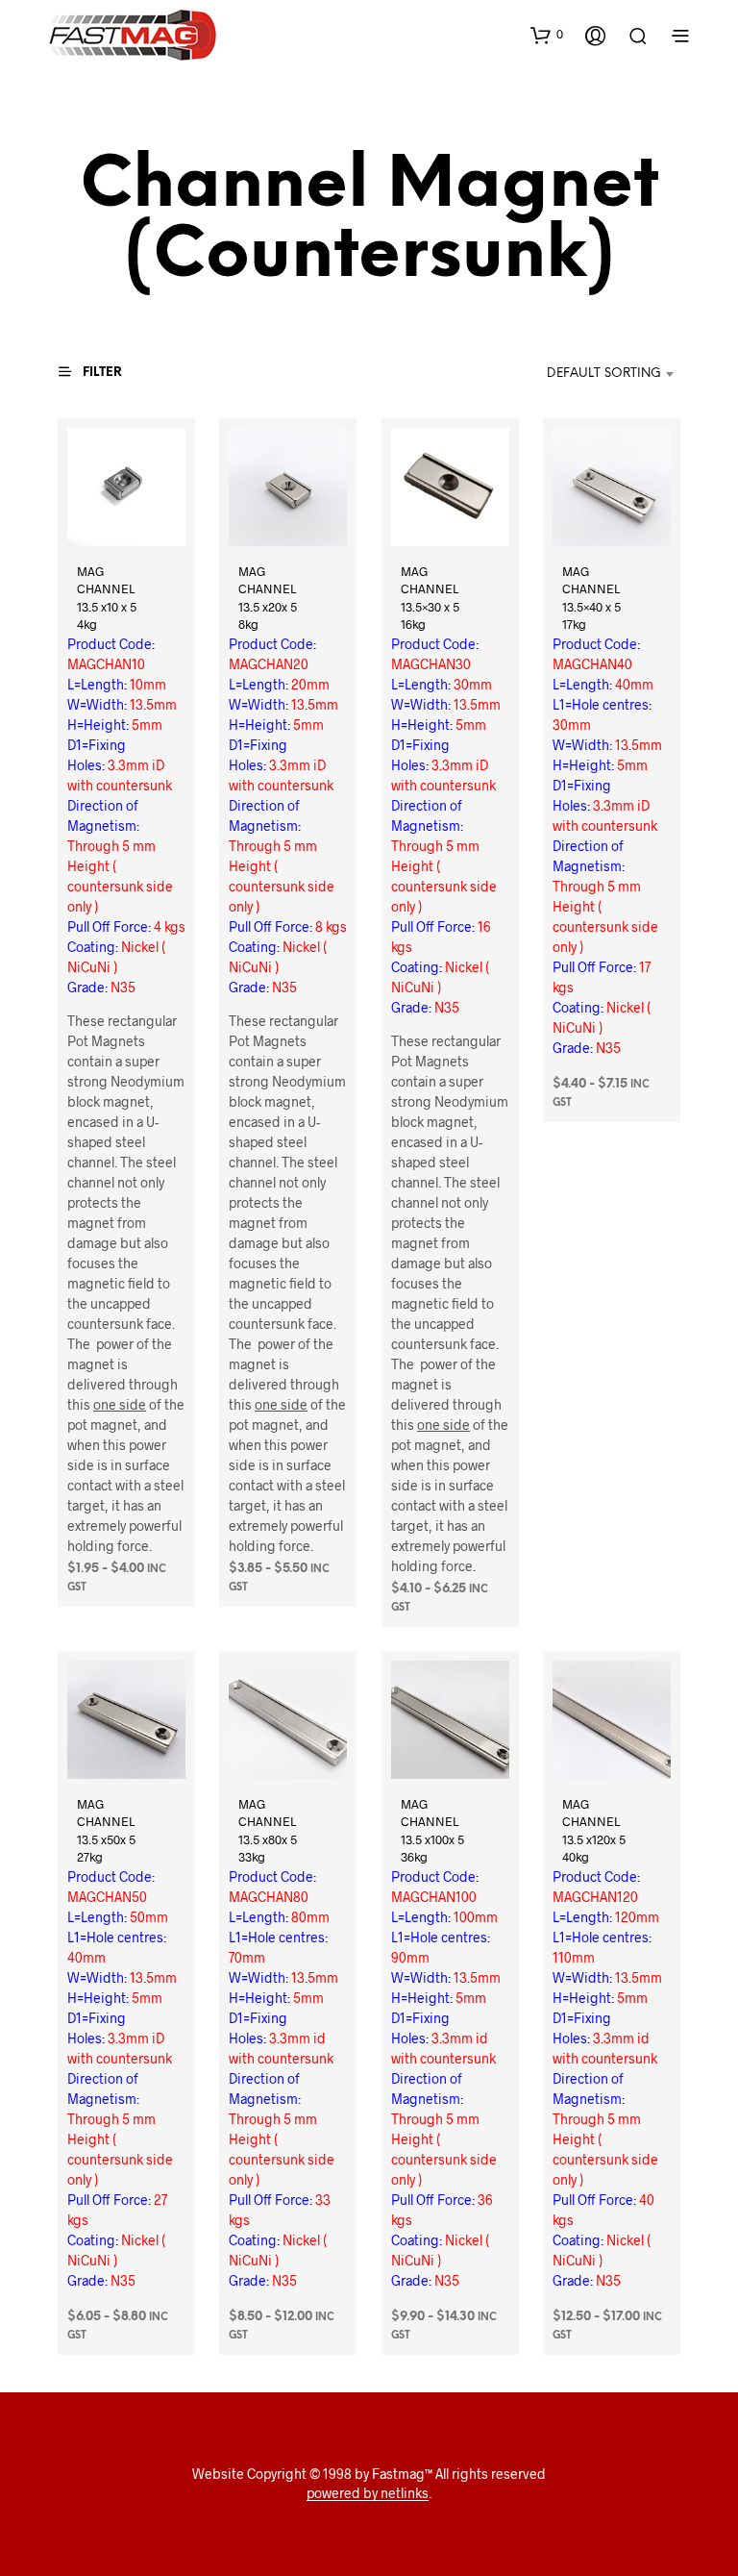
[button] (547, 35)
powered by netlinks (368, 2493)
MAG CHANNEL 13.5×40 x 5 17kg (591, 598)
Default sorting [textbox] (604, 374)
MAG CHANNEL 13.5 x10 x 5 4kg (107, 598)
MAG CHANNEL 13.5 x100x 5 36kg (432, 1830)
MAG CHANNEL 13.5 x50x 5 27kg (106, 1830)
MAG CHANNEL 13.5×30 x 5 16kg (430, 598)
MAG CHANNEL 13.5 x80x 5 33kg (268, 1830)
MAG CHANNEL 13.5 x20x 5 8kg (268, 598)
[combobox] (583, 374)
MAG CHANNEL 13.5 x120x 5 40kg (594, 1830)
